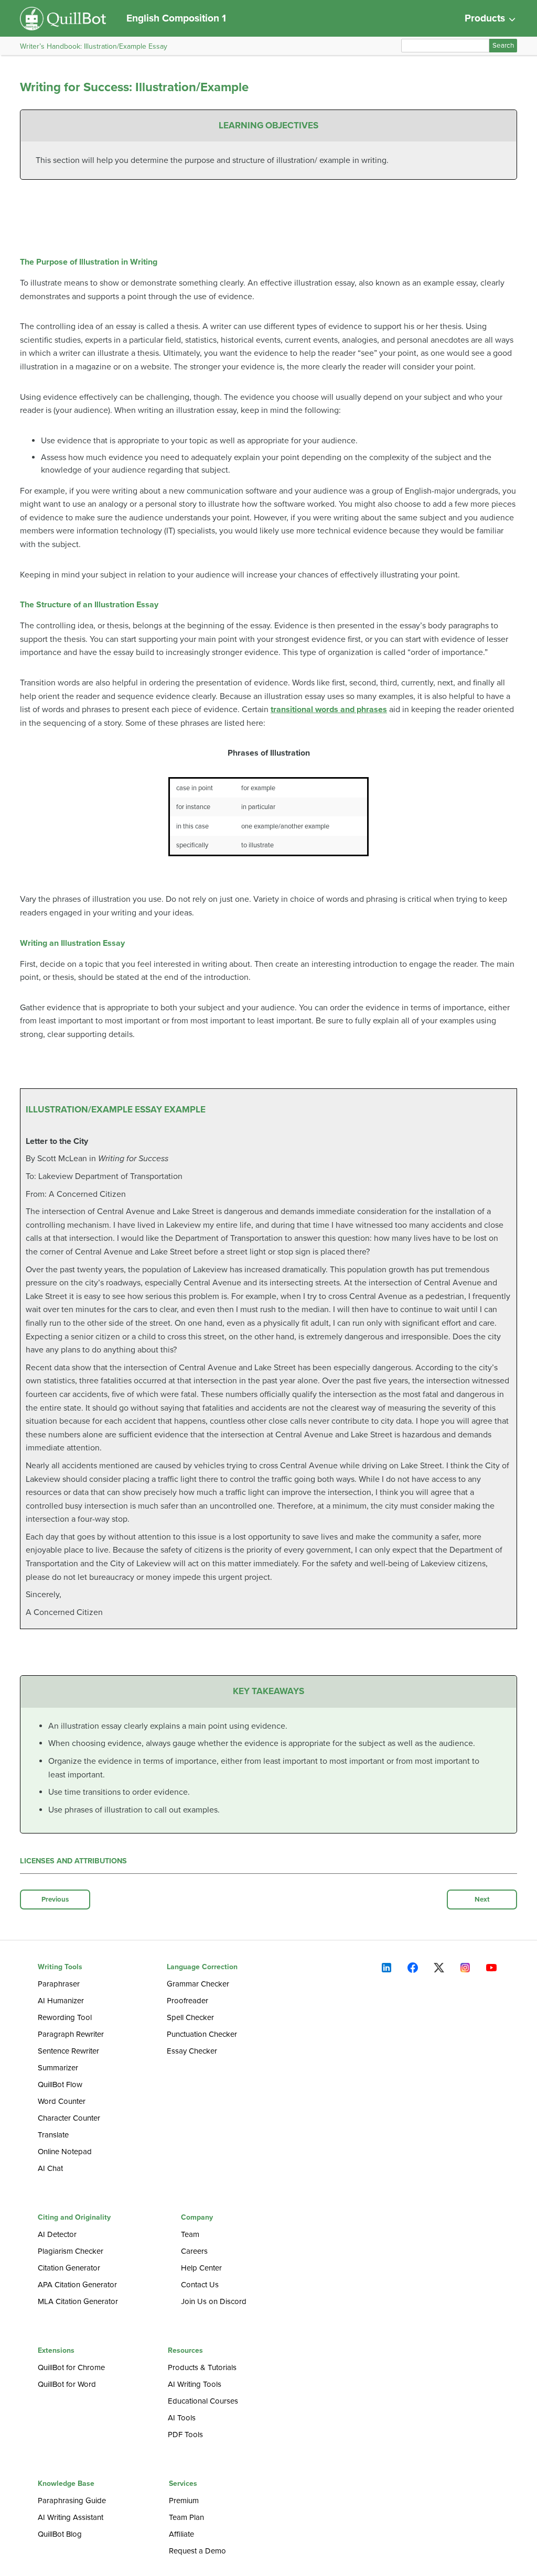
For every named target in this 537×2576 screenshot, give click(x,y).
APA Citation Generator (77, 2285)
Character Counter (69, 2118)
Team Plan (186, 2517)
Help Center (201, 2268)
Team (190, 2234)
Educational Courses (203, 2401)
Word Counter (62, 2101)
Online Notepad (65, 2152)
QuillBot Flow (60, 2084)
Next (482, 1900)
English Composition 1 (176, 18)
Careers (194, 2251)
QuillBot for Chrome (71, 2367)
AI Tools (182, 2418)
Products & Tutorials (202, 2367)
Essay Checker (192, 2051)
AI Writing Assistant (71, 2517)
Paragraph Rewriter (71, 2034)
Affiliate (181, 2534)
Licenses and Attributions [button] (73, 1861)
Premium (184, 2501)
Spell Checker (190, 2017)
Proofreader (187, 2001)
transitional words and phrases (329, 710)
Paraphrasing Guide (72, 2501)
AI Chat (50, 2168)
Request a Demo (197, 2551)
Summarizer (58, 2068)
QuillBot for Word (67, 2384)
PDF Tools (185, 2435)
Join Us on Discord (214, 2301)
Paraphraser (59, 1984)
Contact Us (200, 2285)
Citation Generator (69, 2268)
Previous (55, 1900)
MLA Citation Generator (78, 2301)
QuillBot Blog (60, 2534)
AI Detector (57, 2234)
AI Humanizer (61, 2001)
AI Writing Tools (195, 2384)
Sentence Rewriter (68, 2051)
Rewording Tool (65, 2017)
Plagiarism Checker (71, 2251)
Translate (53, 2135)
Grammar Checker (198, 1984)
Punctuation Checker (202, 2034)
